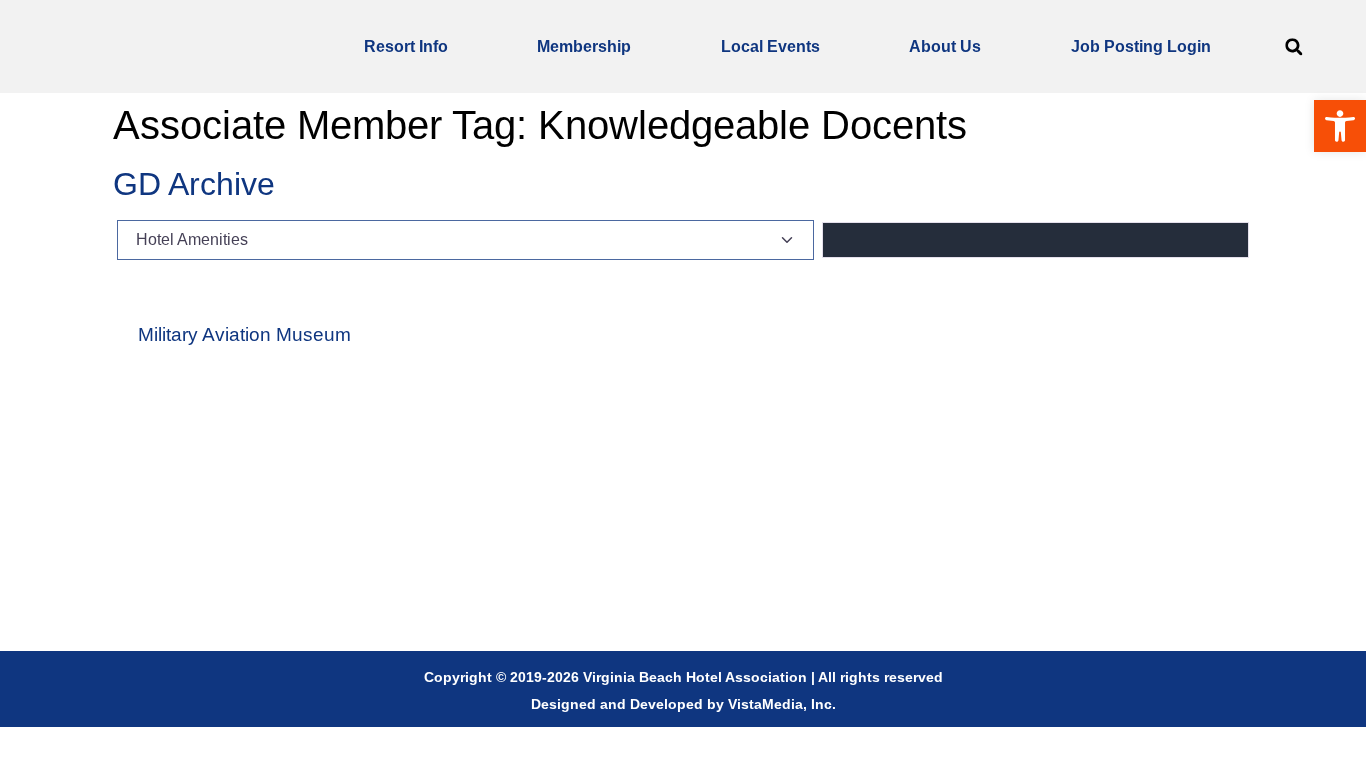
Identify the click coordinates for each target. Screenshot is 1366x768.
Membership (584, 46)
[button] (1293, 46)
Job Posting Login (1141, 46)
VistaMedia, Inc (780, 704)
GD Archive (194, 184)
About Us (945, 46)
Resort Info (406, 46)
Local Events (770, 46)
